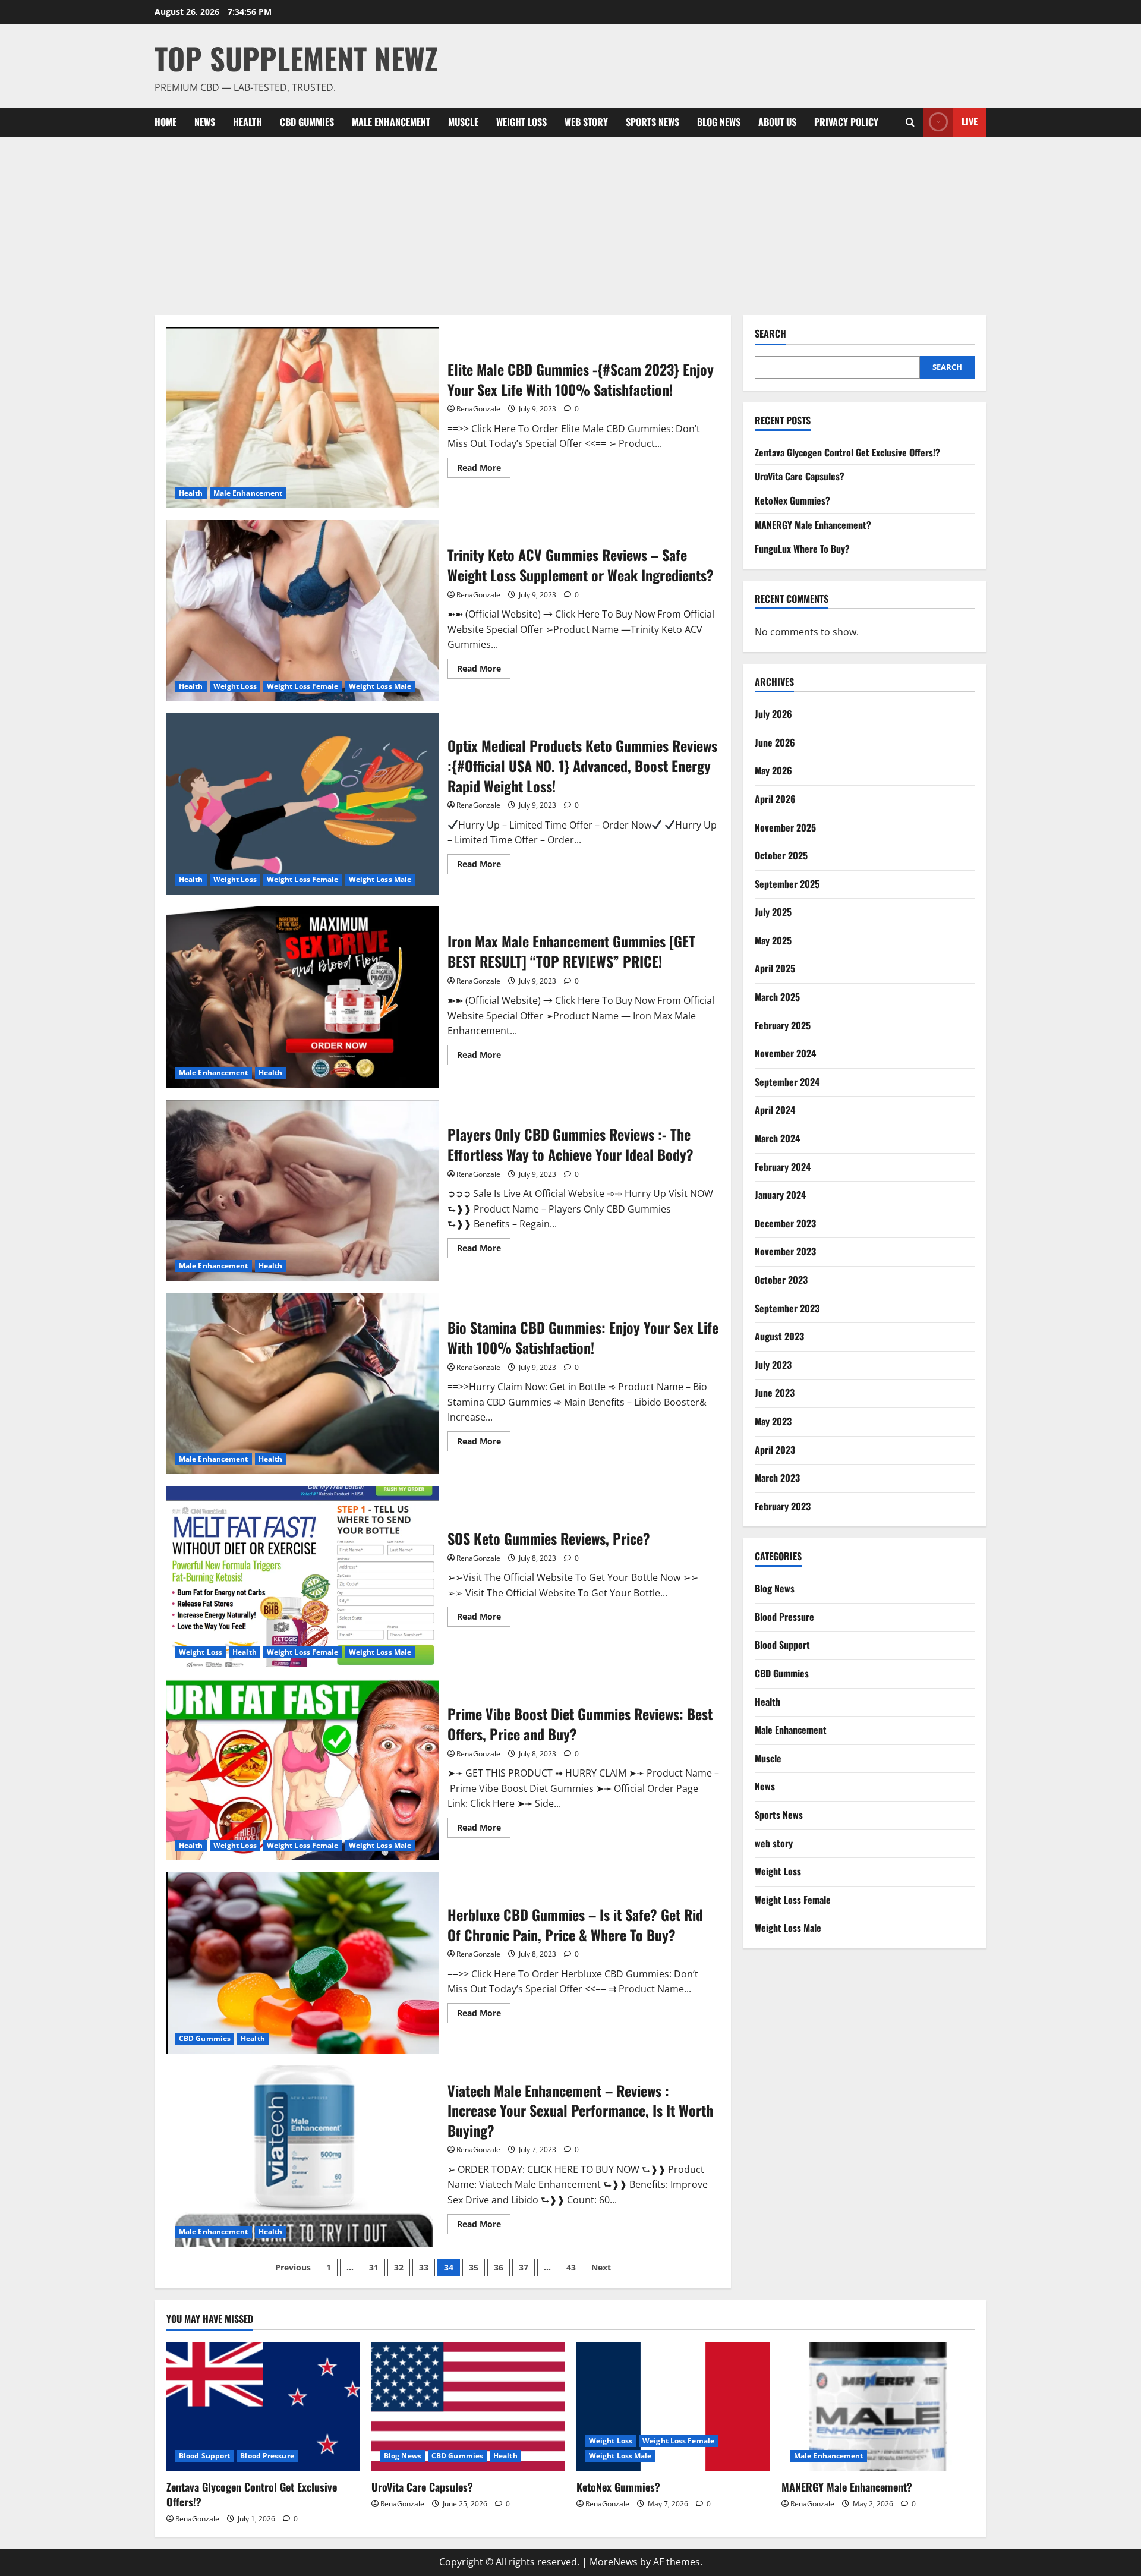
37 (524, 2267)
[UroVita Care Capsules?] (468, 2406)
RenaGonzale (478, 409)
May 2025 (773, 940)
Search (770, 334)
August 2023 (779, 1336)
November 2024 (785, 1053)
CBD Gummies (307, 122)
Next (601, 2267)
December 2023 (785, 1223)
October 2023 (781, 1280)
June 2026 (775, 742)
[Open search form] (910, 122)
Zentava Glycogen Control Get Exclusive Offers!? (847, 452)
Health (248, 122)
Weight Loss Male (380, 686)
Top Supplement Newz (296, 58)
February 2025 (783, 1025)
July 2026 (773, 714)
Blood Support (782, 1645)
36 (499, 2267)
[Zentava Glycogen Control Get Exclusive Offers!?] (263, 2406)
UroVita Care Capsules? (800, 476)
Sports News (653, 122)
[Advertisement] (570, 226)
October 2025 (781, 855)
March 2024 (777, 1138)
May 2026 (773, 770)
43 (571, 2267)
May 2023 (773, 1421)
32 (399, 2267)
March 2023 (777, 1478)
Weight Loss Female (303, 686)
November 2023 (785, 1251)
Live (970, 121)
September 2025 (787, 884)
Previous (293, 2267)
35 (474, 2267)
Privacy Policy (846, 122)
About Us (777, 122)
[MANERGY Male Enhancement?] (878, 2406)
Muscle (463, 122)
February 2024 (783, 1167)
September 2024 (787, 1082)
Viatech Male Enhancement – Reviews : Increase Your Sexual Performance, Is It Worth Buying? (302, 2156)
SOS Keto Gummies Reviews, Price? (302, 1577)
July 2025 (773, 912)
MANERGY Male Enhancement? (813, 525)
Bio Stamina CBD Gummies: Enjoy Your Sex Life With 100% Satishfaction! (302, 1383)
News (205, 122)
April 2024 (775, 1110)
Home (166, 122)
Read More (484, 470)
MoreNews (614, 2562)
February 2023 (783, 1506)
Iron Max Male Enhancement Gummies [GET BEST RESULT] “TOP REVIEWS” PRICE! (302, 997)
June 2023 (775, 1393)
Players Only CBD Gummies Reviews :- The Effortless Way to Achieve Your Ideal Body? (302, 1190)
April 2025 (775, 968)
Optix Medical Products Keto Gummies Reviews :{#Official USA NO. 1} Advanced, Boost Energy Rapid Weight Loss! (302, 804)
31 (374, 2267)
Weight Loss (521, 122)
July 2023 (773, 1365)
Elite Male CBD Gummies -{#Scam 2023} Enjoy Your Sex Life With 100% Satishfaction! (302, 418)
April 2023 (775, 1450)
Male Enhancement (391, 122)
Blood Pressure (784, 1617)
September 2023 (787, 1308)
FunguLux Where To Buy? (802, 549)
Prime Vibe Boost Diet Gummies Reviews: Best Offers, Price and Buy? (302, 1770)
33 (424, 2267)
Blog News (719, 122)
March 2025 (777, 997)
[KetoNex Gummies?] (673, 2406)
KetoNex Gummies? (792, 500)
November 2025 (785, 827)
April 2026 (775, 799)
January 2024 (780, 1195)
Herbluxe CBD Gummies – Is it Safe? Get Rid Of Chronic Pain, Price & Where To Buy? (302, 1963)
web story (586, 122)
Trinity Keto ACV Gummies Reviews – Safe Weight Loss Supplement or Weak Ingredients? (302, 611)
